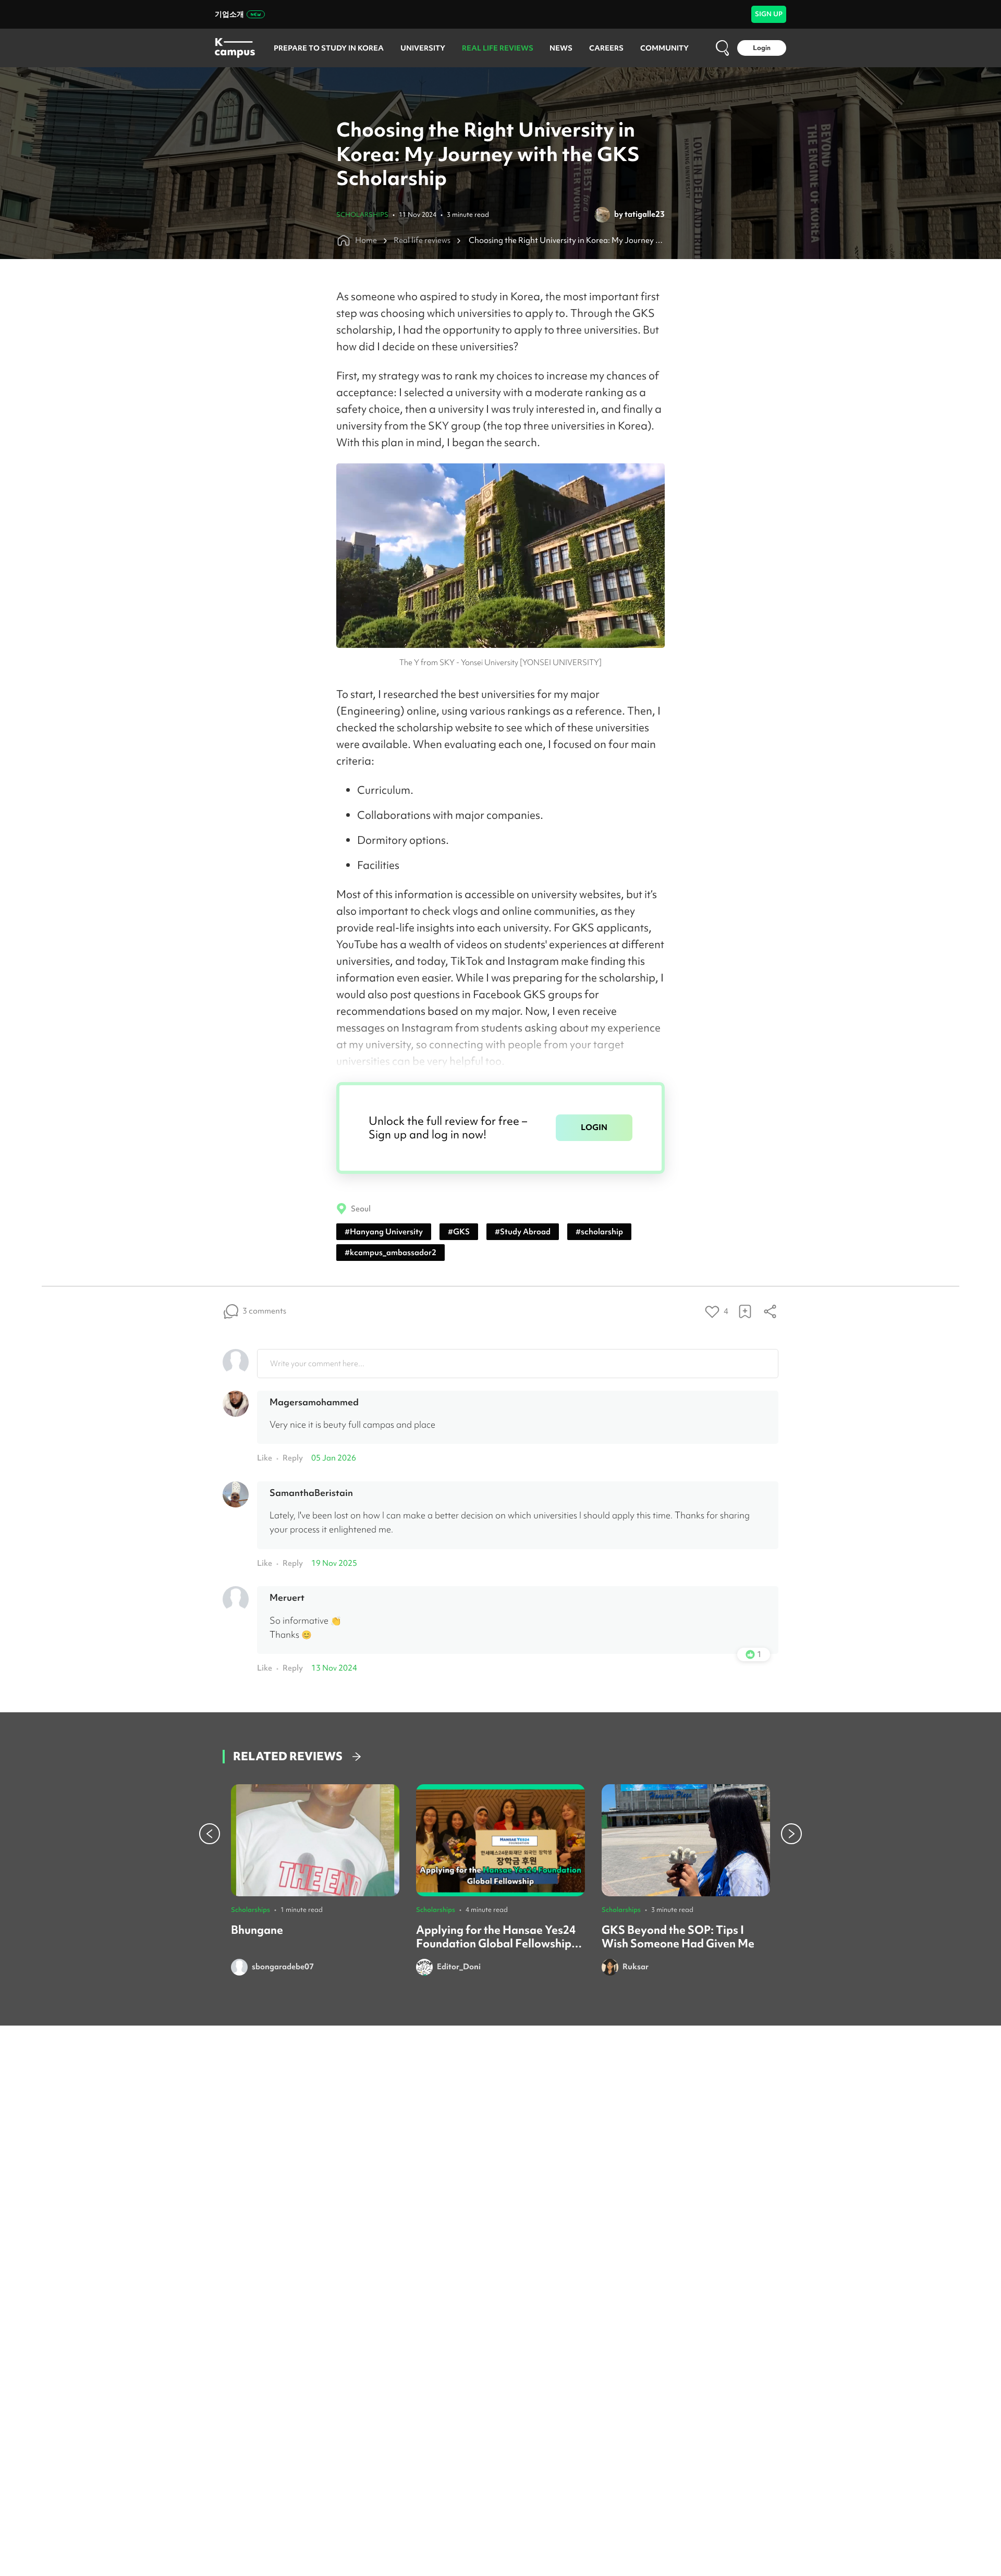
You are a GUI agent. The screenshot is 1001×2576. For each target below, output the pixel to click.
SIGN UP (769, 14)
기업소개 (229, 14)
